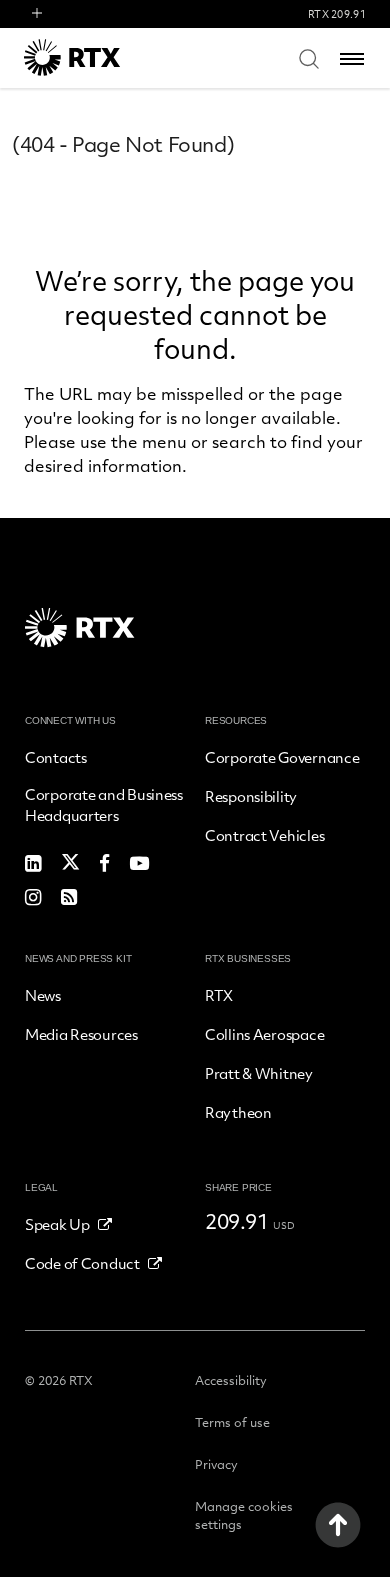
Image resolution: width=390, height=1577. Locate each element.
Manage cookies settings (244, 1515)
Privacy (216, 1464)
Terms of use (232, 1422)
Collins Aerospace (264, 1034)
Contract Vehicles (264, 835)
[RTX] (99, 57)
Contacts (56, 757)
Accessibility (231, 1380)
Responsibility (251, 796)
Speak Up (57, 1224)
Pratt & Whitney (259, 1073)
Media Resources (81, 1034)
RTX (219, 995)
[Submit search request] (309, 58)
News (43, 995)
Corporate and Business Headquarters (104, 804)
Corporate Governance (282, 757)
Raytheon (238, 1112)
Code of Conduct (82, 1263)
